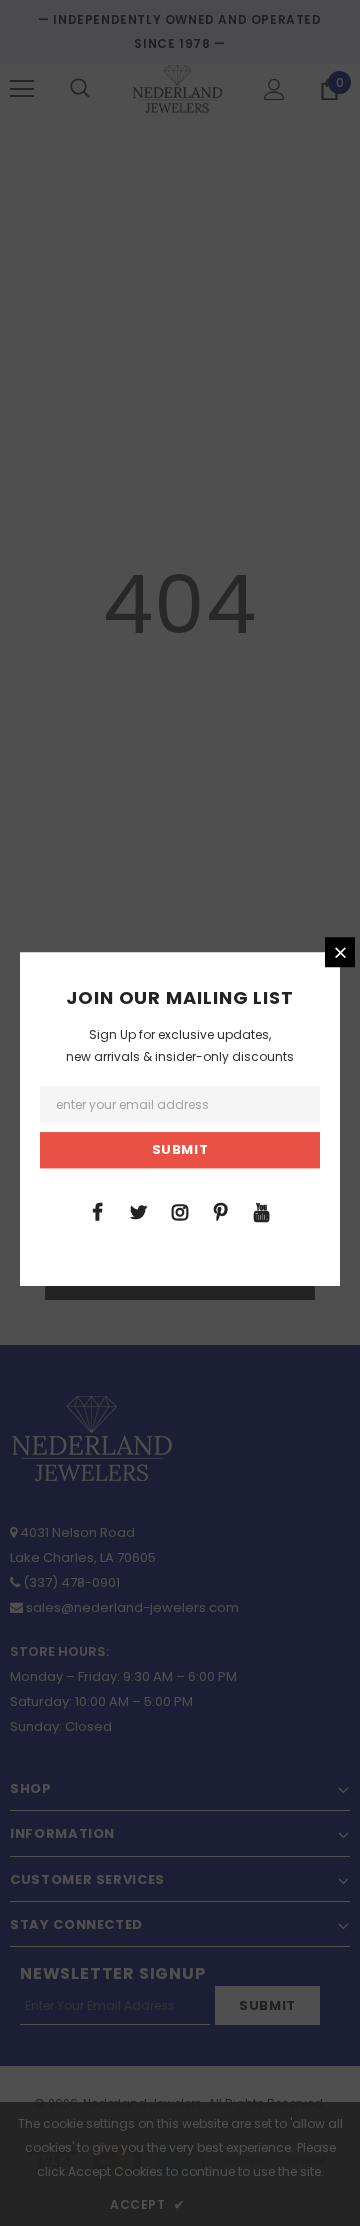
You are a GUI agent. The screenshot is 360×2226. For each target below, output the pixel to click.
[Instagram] (180, 1211)
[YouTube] (262, 1211)
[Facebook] (98, 1211)
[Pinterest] (221, 1211)
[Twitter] (139, 1211)
